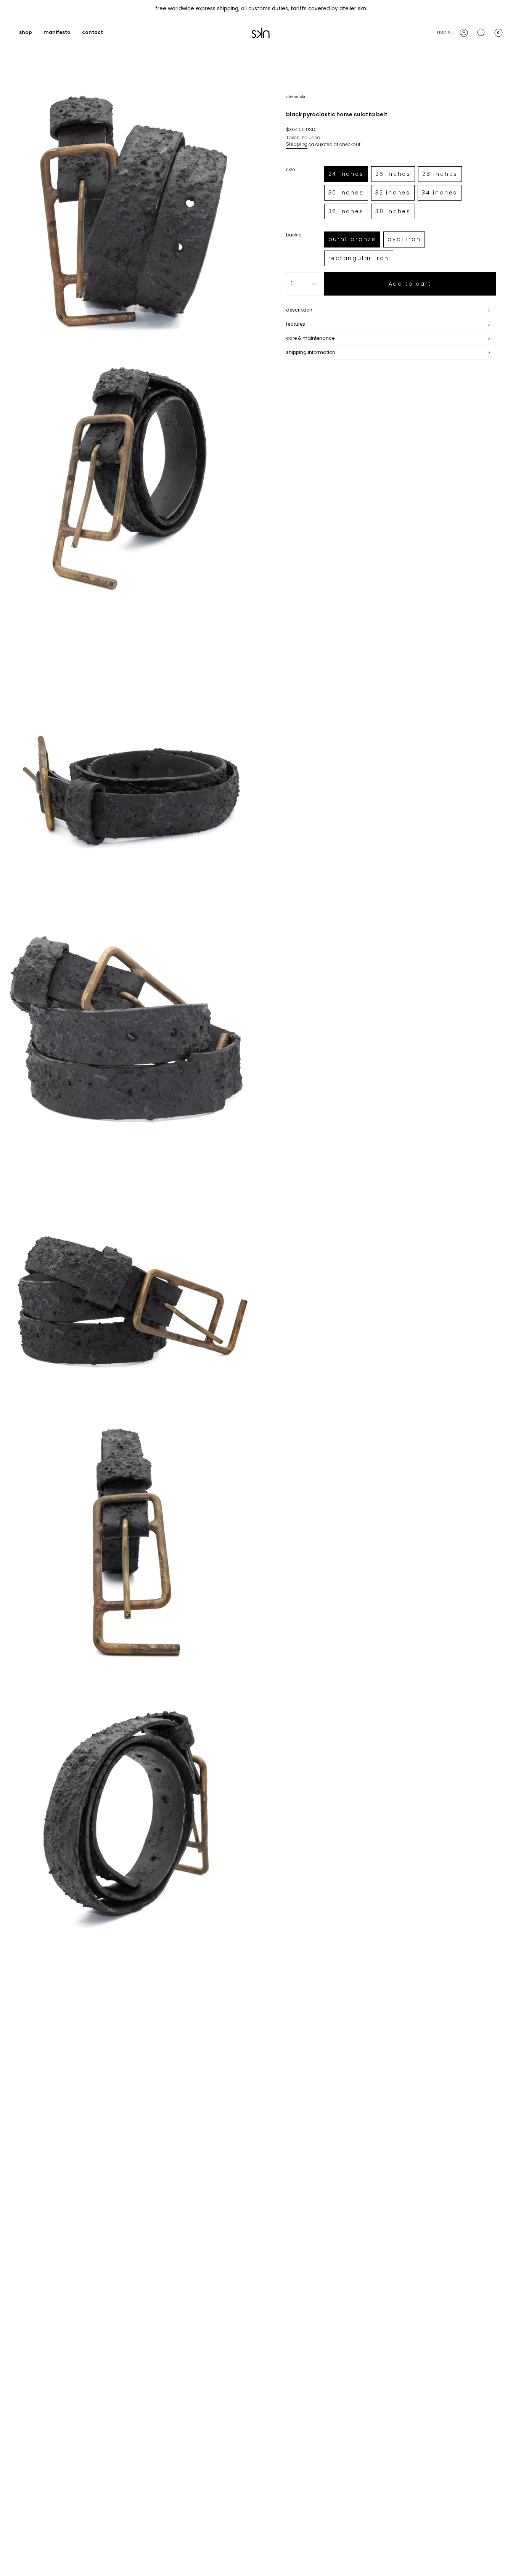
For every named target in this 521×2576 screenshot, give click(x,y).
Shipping (297, 144)
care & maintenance (310, 338)
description (299, 310)
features (296, 324)
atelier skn (296, 97)
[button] (26, 33)
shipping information (311, 352)
